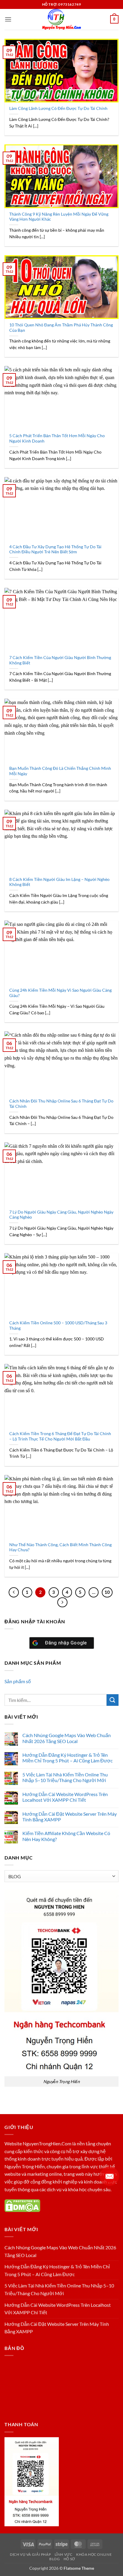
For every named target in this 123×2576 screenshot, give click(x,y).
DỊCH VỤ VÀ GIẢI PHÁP (30, 2554)
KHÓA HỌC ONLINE (94, 2554)
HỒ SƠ (69, 2559)
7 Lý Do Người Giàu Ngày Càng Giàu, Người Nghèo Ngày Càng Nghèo (61, 1215)
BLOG (54, 2559)
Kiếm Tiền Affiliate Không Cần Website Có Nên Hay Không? (66, 1836)
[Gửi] (113, 1700)
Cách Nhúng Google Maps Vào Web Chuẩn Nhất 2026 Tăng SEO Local (67, 1738)
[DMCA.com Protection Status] (22, 2205)
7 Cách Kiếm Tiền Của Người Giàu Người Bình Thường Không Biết (60, 660)
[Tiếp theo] (62, 1602)
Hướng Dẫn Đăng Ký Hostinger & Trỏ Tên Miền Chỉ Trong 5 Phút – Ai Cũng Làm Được (67, 1758)
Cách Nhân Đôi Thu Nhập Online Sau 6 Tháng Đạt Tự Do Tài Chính (61, 1104)
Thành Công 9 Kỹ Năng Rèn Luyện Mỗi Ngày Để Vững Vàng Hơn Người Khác (59, 217)
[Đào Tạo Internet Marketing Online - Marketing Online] (61, 19)
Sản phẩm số (18, 1681)
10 (107, 1592)
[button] (8, 19)
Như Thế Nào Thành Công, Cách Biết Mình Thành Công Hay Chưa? (60, 1547)
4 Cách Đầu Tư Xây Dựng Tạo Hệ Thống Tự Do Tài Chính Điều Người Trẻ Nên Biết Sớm (55, 549)
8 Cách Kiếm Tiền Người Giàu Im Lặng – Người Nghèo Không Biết (59, 882)
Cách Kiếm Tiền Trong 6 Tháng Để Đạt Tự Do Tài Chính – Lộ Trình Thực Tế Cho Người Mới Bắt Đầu (60, 1436)
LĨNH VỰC (64, 2554)
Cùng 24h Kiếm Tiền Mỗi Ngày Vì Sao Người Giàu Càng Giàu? (60, 993)
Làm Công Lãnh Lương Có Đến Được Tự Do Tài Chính (58, 108)
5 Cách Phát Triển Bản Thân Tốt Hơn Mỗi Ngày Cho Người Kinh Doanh (57, 438)
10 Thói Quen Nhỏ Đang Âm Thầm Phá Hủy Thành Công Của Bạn (61, 328)
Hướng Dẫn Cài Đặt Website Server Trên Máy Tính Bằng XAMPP (70, 1817)
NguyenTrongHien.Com (47, 2143)
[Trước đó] (14, 1592)
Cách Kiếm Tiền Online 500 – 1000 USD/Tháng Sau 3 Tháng (58, 1326)
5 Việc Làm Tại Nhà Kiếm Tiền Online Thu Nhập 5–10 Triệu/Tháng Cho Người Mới (65, 1777)
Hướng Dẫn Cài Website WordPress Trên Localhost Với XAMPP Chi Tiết (65, 1797)
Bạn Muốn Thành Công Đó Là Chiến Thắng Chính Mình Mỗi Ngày (60, 771)
